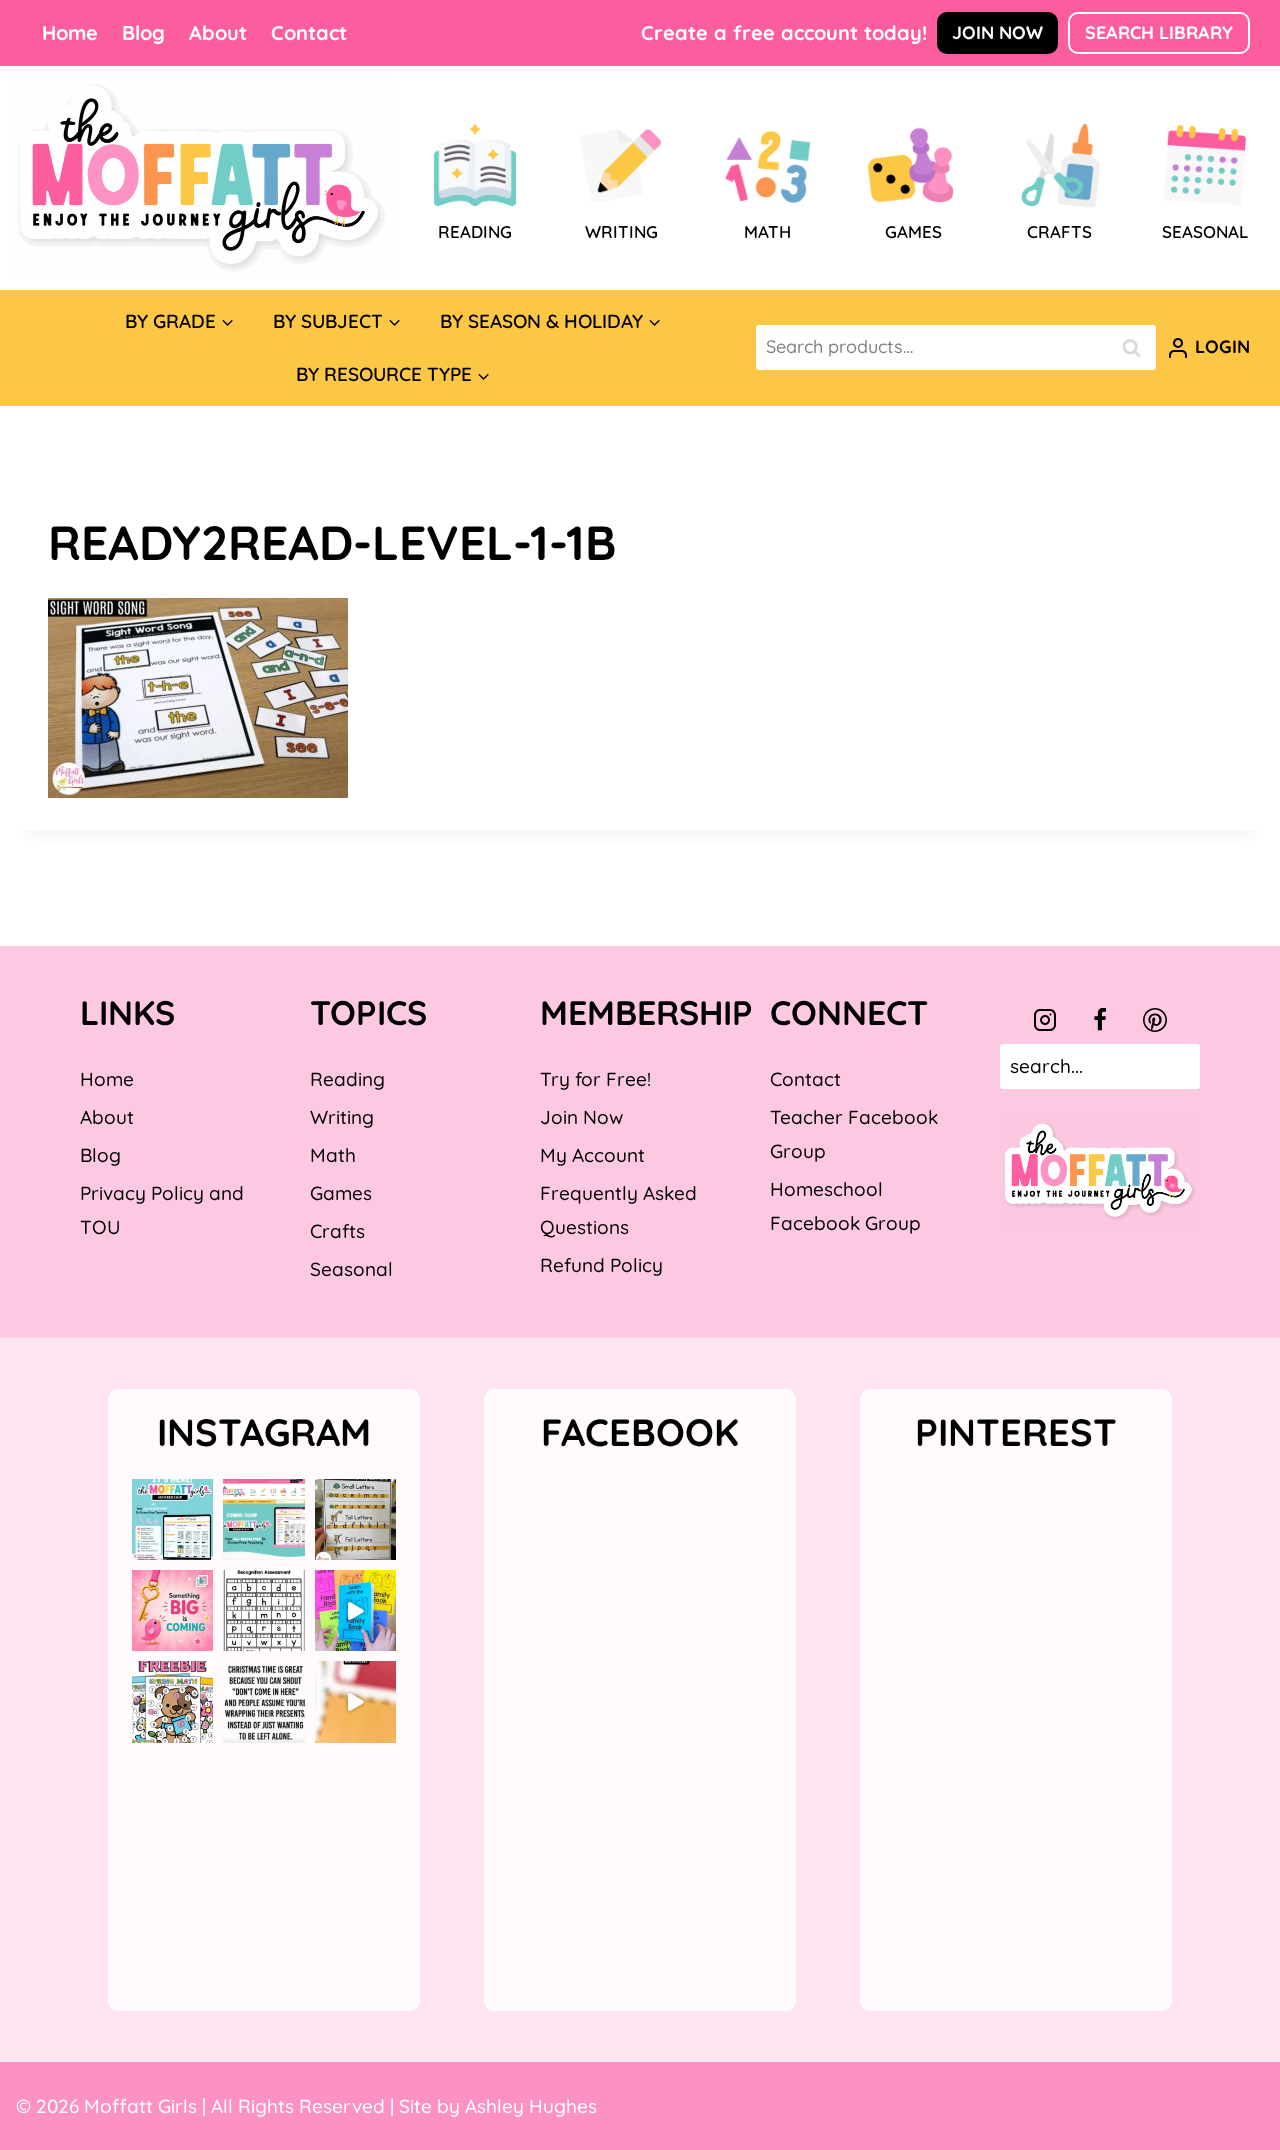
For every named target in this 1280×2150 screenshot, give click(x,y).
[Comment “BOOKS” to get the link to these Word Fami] (355, 1610)
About (218, 32)
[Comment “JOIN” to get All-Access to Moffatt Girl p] (263, 1519)
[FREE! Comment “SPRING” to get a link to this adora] (172, 1701)
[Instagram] (1045, 1020)
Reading (347, 1079)
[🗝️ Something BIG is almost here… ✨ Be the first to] (172, 1610)
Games (341, 1193)
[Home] (202, 178)
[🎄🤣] (263, 1701)
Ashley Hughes (531, 2106)
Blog (143, 32)
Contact (309, 32)
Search (1137, 347)
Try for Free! (595, 1079)
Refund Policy (601, 1265)
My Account (592, 1155)
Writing (342, 1117)
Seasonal (351, 1269)
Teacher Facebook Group (854, 1134)
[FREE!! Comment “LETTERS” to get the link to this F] (355, 1519)
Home (70, 32)
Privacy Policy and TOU (162, 1210)
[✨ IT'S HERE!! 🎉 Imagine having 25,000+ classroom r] (172, 1519)
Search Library (1159, 32)
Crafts (337, 1231)
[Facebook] (1100, 1020)
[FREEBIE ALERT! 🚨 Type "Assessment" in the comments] (263, 1610)
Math (333, 1155)
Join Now (997, 32)
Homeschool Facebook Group (845, 1206)
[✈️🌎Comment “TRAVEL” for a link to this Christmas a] (355, 1701)
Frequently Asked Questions (618, 1210)
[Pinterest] (1155, 1020)
